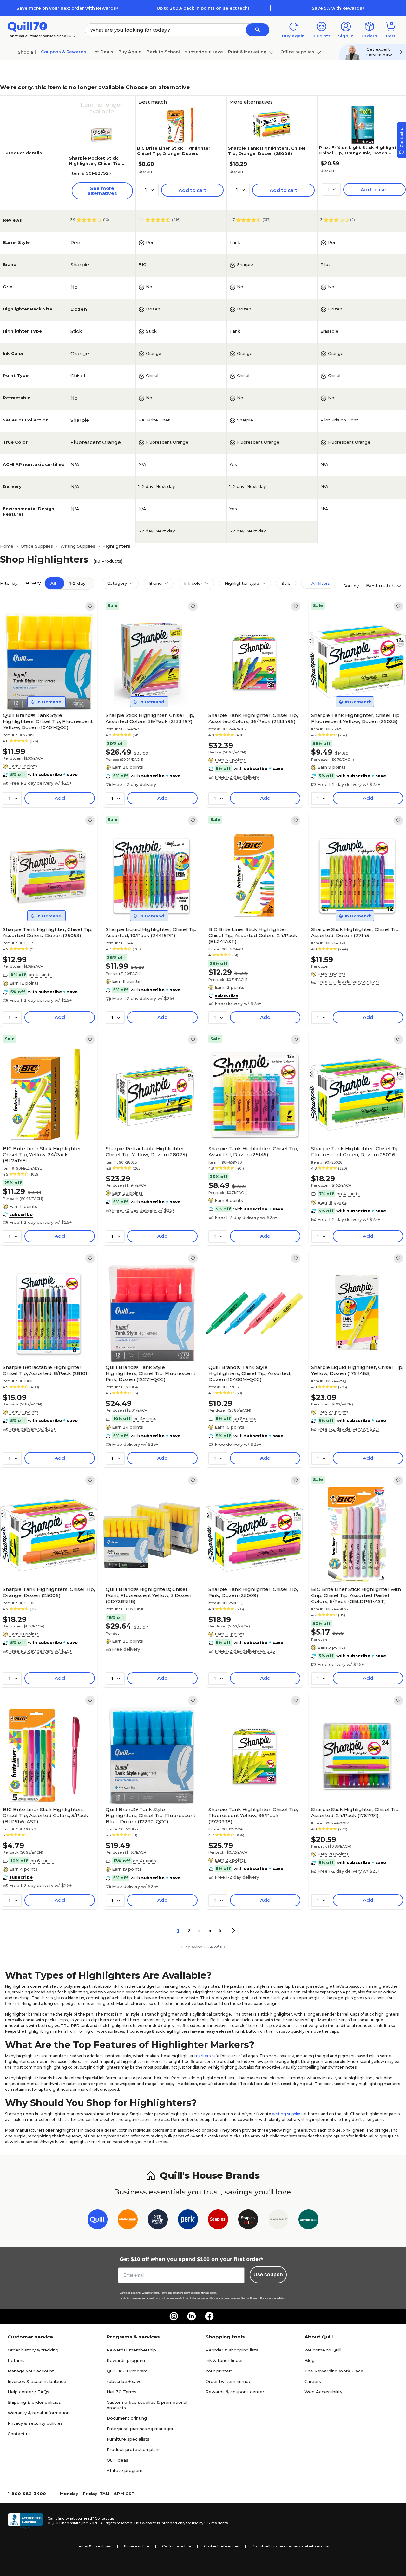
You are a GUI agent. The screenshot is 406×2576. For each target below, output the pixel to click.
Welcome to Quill (323, 2350)
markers (203, 2056)
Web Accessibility (323, 2392)
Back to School (163, 52)
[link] (90, 606)
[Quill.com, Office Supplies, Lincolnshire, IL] (25, 2521)
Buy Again (130, 52)
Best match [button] (381, 586)
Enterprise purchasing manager (140, 2429)
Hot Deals (102, 52)
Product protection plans (134, 2449)
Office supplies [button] (297, 52)
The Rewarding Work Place (334, 2371)
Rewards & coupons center (235, 2392)
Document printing (127, 2418)
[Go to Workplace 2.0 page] (308, 2221)
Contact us (19, 2434)
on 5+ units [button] (245, 1418)
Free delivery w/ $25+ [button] (238, 1003)
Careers (313, 2381)
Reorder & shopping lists (232, 2350)
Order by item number (229, 2381)
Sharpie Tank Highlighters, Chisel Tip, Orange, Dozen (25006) (267, 151)
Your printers (219, 2371)
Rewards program (126, 2360)
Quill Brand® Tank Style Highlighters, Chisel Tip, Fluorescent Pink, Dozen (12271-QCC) (151, 1373)
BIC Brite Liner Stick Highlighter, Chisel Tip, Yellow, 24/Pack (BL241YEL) (43, 1154)
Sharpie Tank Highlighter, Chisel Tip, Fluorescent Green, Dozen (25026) (356, 1151)
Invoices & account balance (37, 2381)
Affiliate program (124, 2470)
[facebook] (209, 2316)
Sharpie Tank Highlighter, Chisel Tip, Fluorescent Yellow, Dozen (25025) (356, 718)
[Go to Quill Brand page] (98, 2221)
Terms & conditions (94, 2546)
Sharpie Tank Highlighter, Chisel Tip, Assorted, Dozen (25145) (253, 1151)
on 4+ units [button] (40, 975)
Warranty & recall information (39, 2413)
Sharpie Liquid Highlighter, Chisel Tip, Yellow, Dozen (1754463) (357, 1370)
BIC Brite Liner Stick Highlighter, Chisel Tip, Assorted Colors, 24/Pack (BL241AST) (253, 935)
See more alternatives (102, 191)
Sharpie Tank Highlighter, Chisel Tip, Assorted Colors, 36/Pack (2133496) (253, 718)
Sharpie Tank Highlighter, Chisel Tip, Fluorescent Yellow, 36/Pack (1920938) (253, 1815)
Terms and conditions (172, 2293)
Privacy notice (137, 2546)
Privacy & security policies (35, 2423)
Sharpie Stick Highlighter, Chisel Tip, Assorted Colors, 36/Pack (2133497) (150, 718)
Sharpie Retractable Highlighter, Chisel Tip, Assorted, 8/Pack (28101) (46, 1370)
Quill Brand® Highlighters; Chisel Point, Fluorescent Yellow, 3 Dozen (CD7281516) (148, 1595)
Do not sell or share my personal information (291, 2546)
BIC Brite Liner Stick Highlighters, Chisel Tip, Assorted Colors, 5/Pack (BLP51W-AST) (46, 1815)
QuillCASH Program (127, 2371)
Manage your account (31, 2371)
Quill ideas (117, 2460)
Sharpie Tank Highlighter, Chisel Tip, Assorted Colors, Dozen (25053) (48, 932)
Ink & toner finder (224, 2360)
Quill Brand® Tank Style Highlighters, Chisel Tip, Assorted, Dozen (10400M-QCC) (250, 1373)
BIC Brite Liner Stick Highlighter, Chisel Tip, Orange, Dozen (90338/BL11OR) (174, 153)
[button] (258, 30)
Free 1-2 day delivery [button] (134, 784)
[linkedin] (192, 2316)
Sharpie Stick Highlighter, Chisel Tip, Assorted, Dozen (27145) (355, 932)
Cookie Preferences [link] (221, 2546)
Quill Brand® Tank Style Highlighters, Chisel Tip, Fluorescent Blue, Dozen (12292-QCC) (151, 1815)
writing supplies (287, 2114)
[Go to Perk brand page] (188, 2221)
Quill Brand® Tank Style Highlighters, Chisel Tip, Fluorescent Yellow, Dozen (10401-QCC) (48, 721)
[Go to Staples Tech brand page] (248, 2221)
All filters (320, 583)
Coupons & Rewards (64, 52)
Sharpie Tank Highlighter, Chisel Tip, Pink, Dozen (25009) (253, 1592)
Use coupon (268, 2275)
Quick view (46, 690)
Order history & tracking (33, 2350)
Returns (16, 2360)
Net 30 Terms (121, 2392)
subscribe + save (204, 52)
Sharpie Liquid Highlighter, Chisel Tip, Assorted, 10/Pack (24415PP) (152, 932)
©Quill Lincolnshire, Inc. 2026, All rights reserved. (90, 2523)
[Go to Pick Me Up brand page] (158, 2221)
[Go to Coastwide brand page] (128, 2221)
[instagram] (174, 2316)
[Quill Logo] (27, 26)
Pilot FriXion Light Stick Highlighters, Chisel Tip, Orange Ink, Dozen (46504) (362, 153)
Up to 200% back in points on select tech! (203, 8)
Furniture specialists (128, 2439)
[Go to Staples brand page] (218, 2221)
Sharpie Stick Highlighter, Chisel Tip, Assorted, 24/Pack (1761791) (355, 1812)
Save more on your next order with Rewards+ (68, 8)
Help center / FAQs (28, 2392)
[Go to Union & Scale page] (278, 2221)
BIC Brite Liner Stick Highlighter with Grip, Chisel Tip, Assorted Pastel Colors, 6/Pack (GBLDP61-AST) (356, 1595)
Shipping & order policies (34, 2402)
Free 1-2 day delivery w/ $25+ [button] (40, 783)
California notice (177, 2546)
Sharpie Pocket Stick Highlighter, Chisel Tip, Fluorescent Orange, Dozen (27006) (95, 166)
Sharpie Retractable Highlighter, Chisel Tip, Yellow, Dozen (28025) (146, 1151)
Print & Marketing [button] (247, 52)
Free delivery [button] (126, 1649)
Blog (310, 2360)
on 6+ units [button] (42, 1861)
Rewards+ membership (131, 2350)
